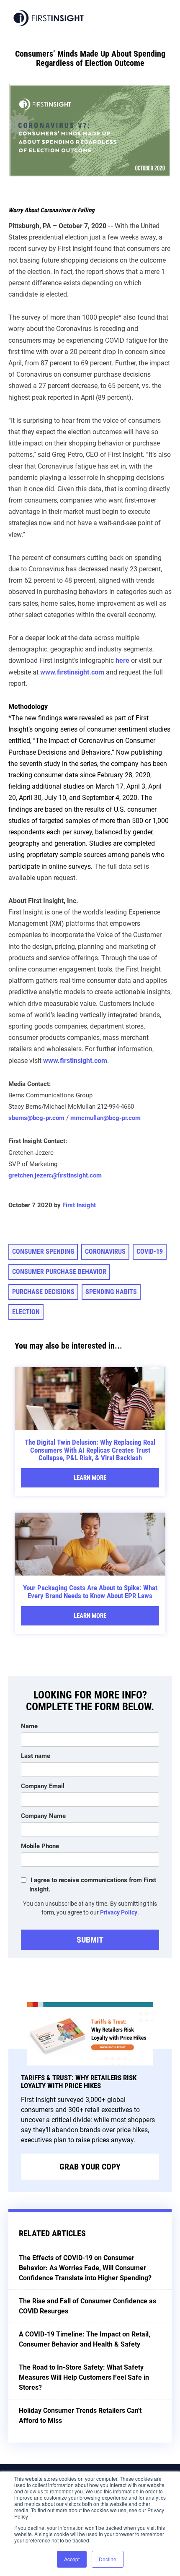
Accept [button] (72, 2559)
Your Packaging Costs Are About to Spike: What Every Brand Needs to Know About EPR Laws (90, 1592)
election (26, 1312)
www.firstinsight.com (72, 672)
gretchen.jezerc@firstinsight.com (55, 1175)
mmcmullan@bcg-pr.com (105, 1118)
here (122, 660)
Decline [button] (108, 2559)
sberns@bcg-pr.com (36, 1118)
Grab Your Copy (90, 2167)
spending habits (111, 1292)
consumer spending (43, 1252)
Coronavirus (105, 1252)
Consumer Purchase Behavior (59, 1272)
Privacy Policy (119, 1912)
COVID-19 (150, 1252)
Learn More (90, 1478)
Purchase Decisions (43, 1292)
